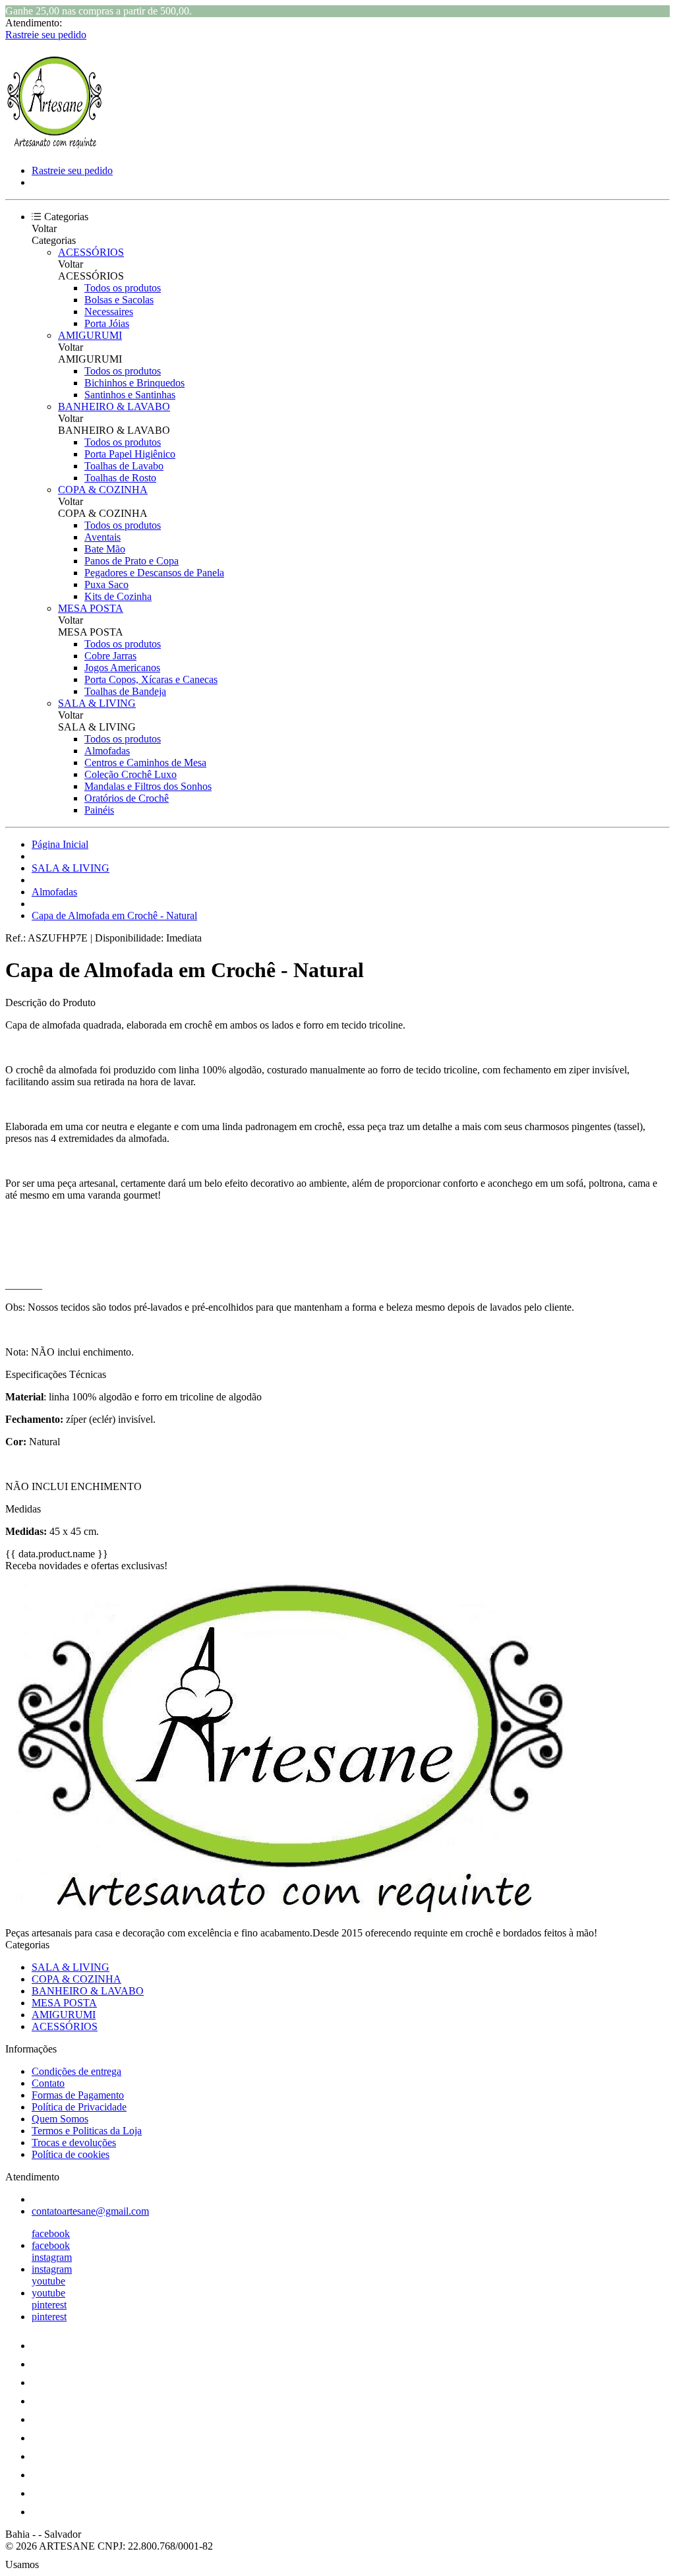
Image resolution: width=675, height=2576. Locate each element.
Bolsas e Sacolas (119, 300)
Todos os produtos (123, 288)
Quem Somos (60, 2119)
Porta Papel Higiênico (130, 454)
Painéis (99, 810)
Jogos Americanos (122, 668)
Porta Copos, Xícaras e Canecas (151, 679)
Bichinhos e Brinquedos (134, 383)
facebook (51, 2233)
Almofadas (107, 751)
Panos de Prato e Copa (132, 561)
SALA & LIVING (97, 703)
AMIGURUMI (90, 335)
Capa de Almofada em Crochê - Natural (114, 915)
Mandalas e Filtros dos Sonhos (148, 786)
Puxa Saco (106, 584)
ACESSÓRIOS (91, 252)
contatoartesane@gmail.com (90, 2211)
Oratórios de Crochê (127, 798)
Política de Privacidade (79, 2107)
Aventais (103, 537)
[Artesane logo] (55, 148)
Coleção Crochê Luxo (131, 774)
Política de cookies (71, 2154)
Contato (48, 2083)
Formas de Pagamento (78, 2095)
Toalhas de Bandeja (125, 691)
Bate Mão (105, 549)
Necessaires (109, 312)
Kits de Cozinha (118, 596)
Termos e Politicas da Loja (87, 2131)
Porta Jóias (107, 323)
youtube (48, 2281)
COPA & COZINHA (103, 490)
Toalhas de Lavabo (124, 466)
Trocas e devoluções (74, 2142)
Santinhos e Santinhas (130, 395)
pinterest (49, 2305)
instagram (52, 2257)
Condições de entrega (76, 2071)
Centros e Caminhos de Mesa (145, 763)
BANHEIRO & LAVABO (114, 406)
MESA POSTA (91, 608)
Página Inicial (60, 844)
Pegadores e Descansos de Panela (154, 573)
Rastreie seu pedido (46, 35)
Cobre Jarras (110, 656)
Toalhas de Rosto (120, 478)
